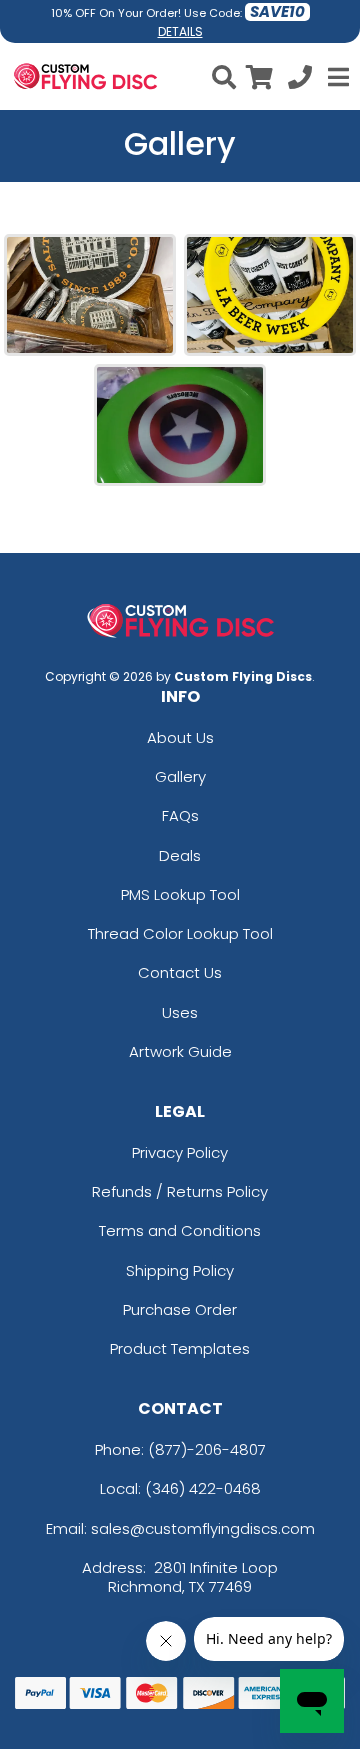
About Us (180, 737)
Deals (180, 855)
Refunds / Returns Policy (180, 1191)
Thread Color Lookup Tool (180, 933)
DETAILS (180, 31)
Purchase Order (180, 1309)
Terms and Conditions (180, 1230)
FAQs (180, 815)
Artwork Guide (180, 1051)
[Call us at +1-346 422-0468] (300, 80)
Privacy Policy (180, 1152)
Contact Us (180, 972)
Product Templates (180, 1348)
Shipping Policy (180, 1270)
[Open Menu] (336, 77)
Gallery (180, 776)
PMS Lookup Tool (180, 894)
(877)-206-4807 (207, 1449)
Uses (180, 1012)
